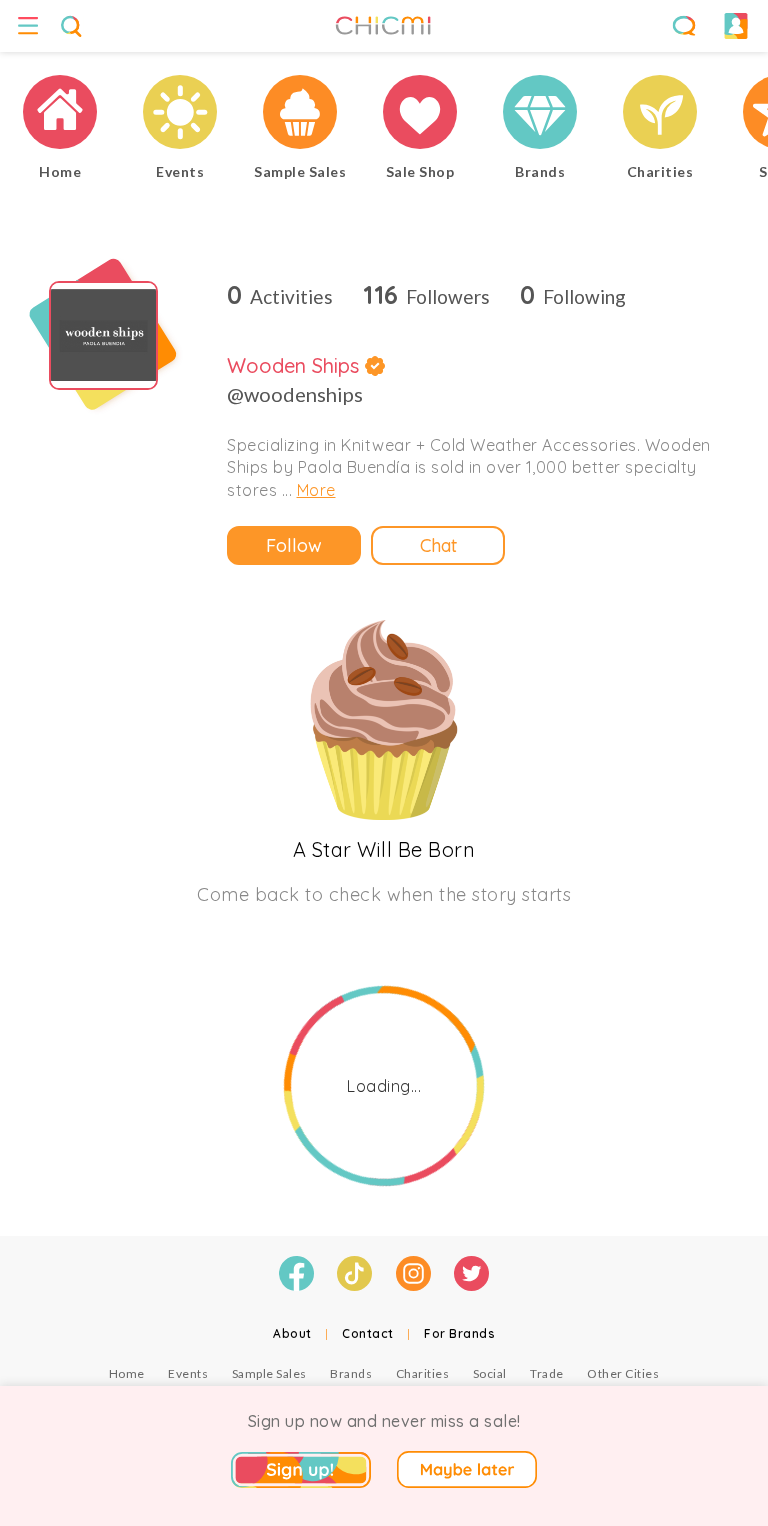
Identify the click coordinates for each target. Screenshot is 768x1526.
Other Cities (623, 1373)
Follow (294, 545)
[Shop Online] (420, 114)
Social (490, 1373)
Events (188, 1373)
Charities (423, 1373)
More (316, 490)
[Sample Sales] (300, 114)
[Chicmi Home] (60, 114)
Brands (351, 1373)
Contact (368, 1333)
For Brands (459, 1333)
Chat (438, 545)
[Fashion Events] (180, 114)
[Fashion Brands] (540, 114)
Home (127, 1373)
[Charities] (660, 114)
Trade (547, 1373)
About (292, 1333)
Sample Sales (269, 1373)
